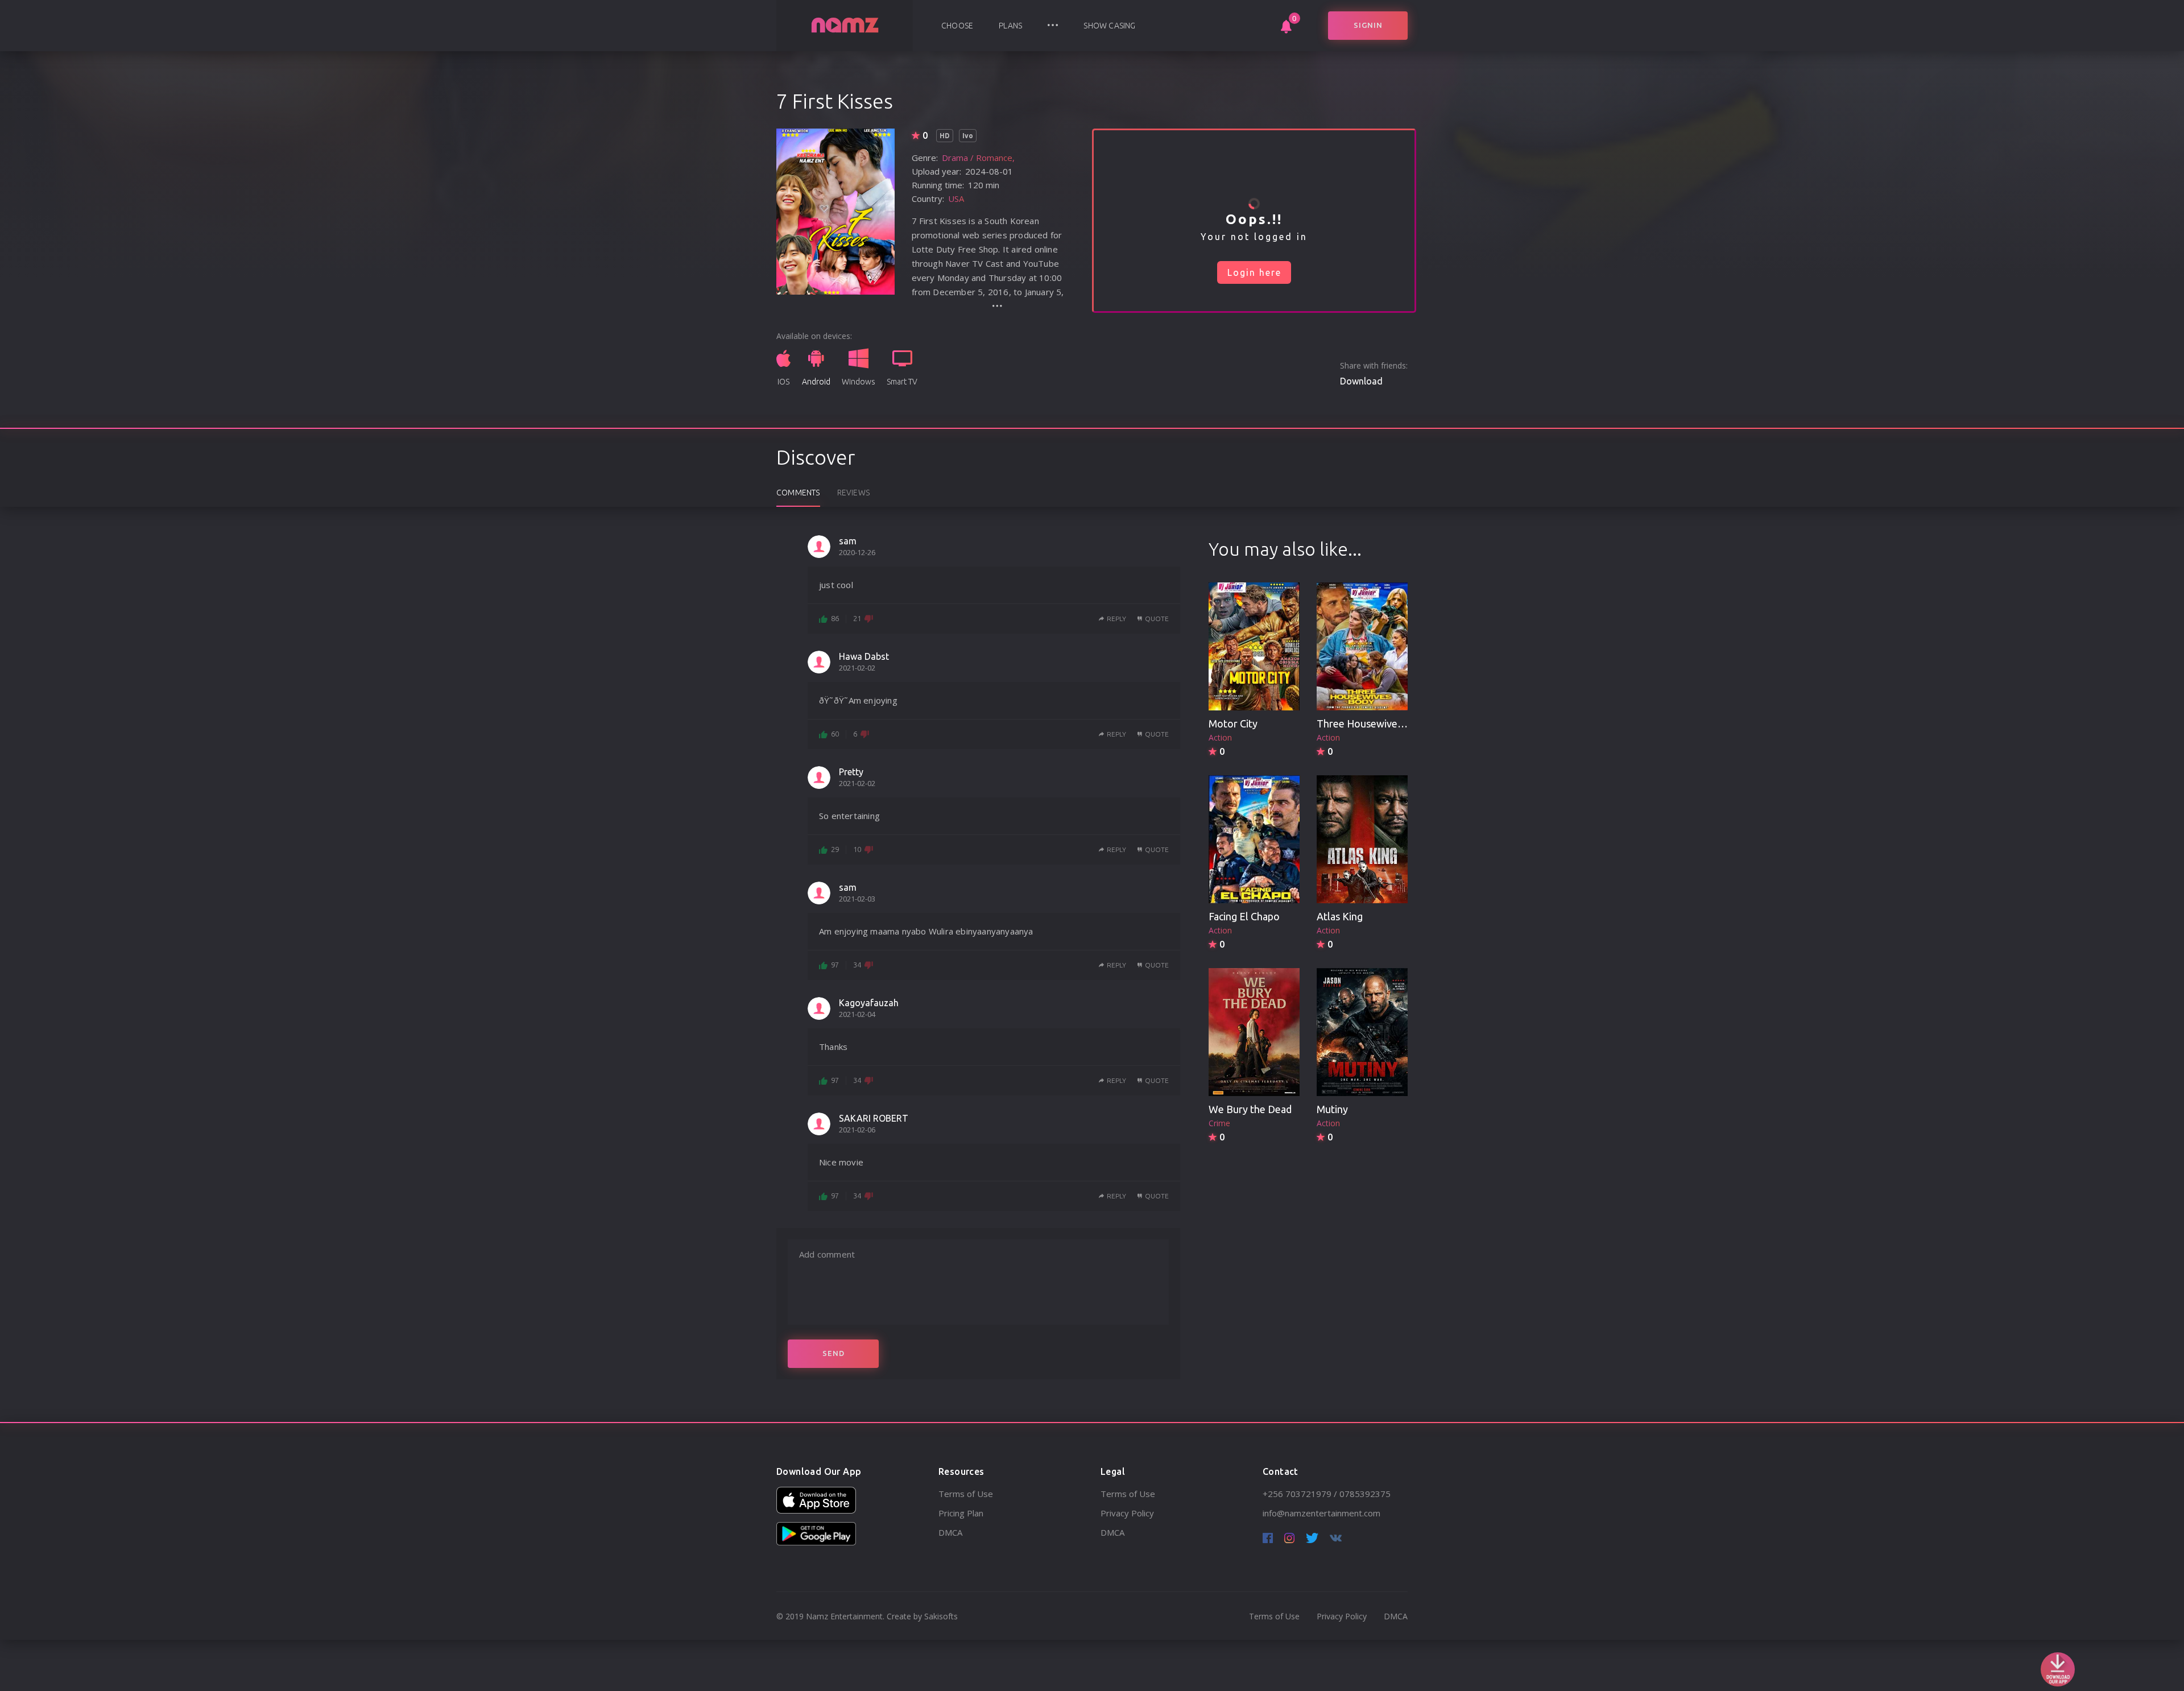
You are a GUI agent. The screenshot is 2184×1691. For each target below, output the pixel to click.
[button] (1053, 26)
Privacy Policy (1127, 1513)
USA (956, 199)
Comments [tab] (798, 493)
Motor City (1233, 723)
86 (835, 618)
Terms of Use (966, 1494)
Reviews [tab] (853, 493)
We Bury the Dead (1250, 1109)
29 (835, 849)
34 (857, 965)
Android (816, 382)
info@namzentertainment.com (1321, 1513)
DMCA (950, 1532)
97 (835, 965)
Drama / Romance (977, 158)
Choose (957, 26)
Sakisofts (941, 1616)
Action (1220, 737)
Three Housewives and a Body (1385, 723)
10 (857, 849)
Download (1361, 381)
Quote (1157, 619)
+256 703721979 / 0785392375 (1327, 1494)
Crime (1219, 1123)
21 (857, 618)
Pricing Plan (961, 1513)
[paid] (1362, 840)
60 (835, 734)
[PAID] (1254, 647)
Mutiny (1332, 1109)
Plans (1010, 26)
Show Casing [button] (1109, 26)
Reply (1116, 619)
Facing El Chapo (1244, 916)
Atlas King (1340, 916)
